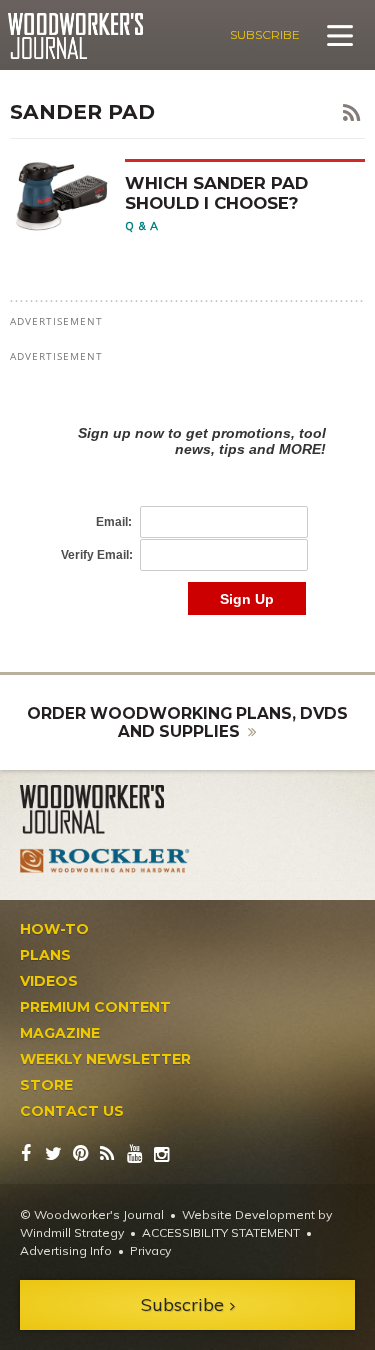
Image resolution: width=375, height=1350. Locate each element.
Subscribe (265, 34)
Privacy (150, 1250)
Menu (340, 35)
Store (46, 1085)
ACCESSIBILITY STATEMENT (221, 1232)
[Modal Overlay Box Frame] (187, 499)
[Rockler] (105, 860)
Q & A (142, 226)
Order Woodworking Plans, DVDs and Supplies (187, 722)
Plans (45, 955)
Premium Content (95, 1007)
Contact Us (72, 1111)
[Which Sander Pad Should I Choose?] (67, 195)
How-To (54, 929)
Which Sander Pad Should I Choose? (216, 192)
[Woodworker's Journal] (105, 810)
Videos (49, 981)
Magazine (60, 1033)
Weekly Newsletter (105, 1059)
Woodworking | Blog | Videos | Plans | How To (75, 36)
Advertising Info (66, 1250)
